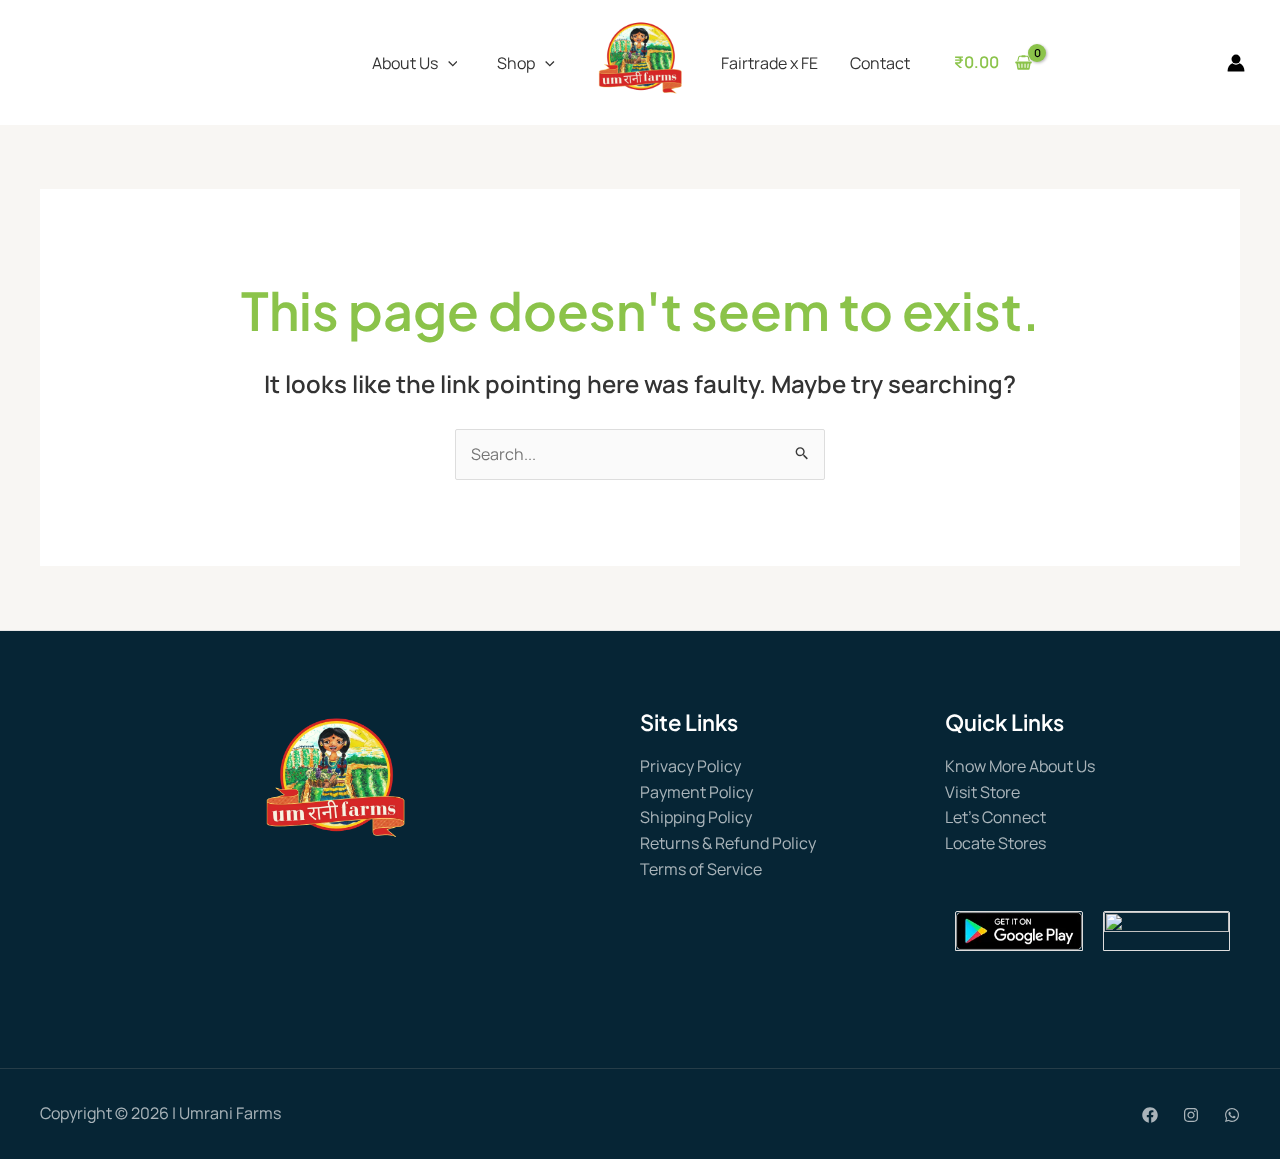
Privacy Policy (690, 766)
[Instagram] (1191, 1115)
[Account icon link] (1236, 63)
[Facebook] (1150, 1115)
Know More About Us (1020, 766)
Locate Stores (995, 843)
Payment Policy (696, 792)
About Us (405, 63)
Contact (880, 63)
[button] (448, 63)
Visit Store (982, 792)
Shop (516, 63)
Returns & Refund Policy (728, 843)
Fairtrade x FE (769, 63)
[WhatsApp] (1232, 1115)
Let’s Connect (995, 817)
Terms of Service (701, 869)
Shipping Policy (696, 817)
